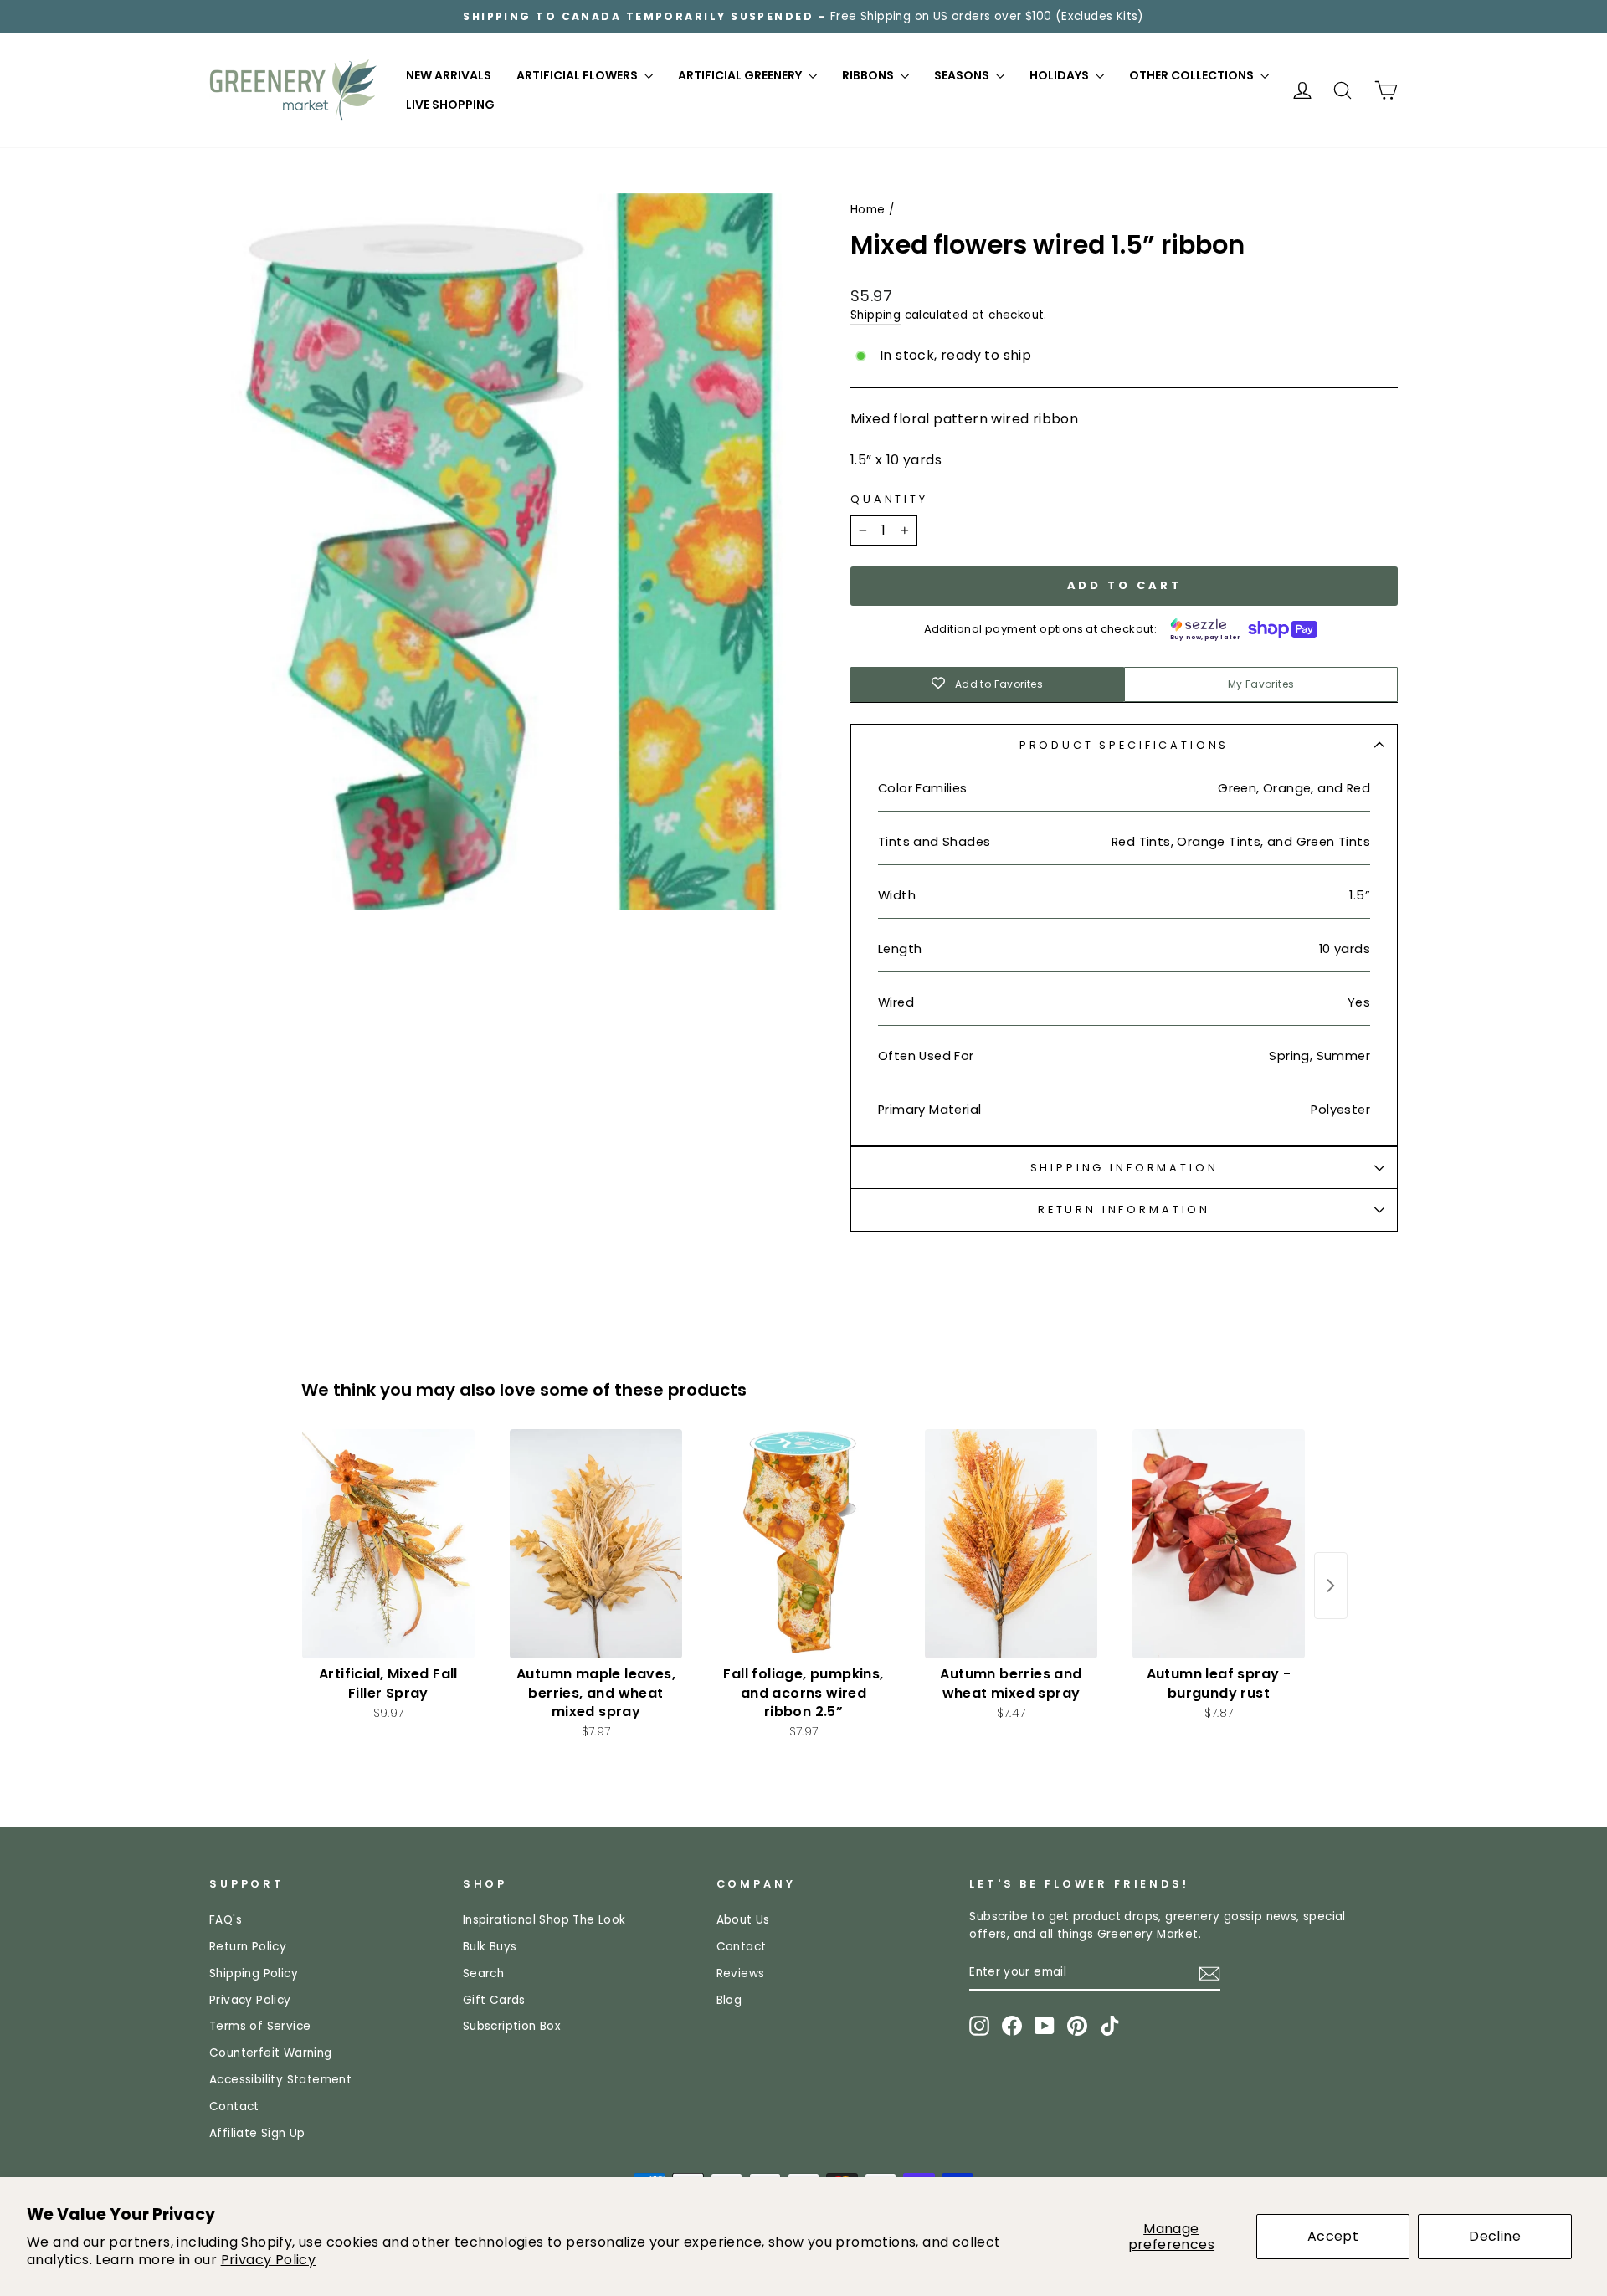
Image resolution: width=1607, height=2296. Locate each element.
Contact (234, 2106)
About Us (743, 1920)
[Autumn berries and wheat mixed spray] (1011, 1544)
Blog (729, 2000)
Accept (1333, 2236)
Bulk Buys (490, 1947)
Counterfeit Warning (271, 2053)
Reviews (741, 1973)
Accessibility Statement (280, 2080)
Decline (1495, 2236)
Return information (1124, 1209)
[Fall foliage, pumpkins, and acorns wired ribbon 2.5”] (803, 1544)
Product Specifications (1124, 745)
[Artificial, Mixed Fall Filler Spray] (388, 1544)
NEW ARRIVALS (449, 75)
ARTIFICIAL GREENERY (741, 75)
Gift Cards (494, 2000)
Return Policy (248, 1947)
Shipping (875, 315)
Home (868, 210)
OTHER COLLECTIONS (1193, 75)
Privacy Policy (269, 2260)
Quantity (889, 499)
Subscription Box (512, 2026)
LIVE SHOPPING (450, 105)
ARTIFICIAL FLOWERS (578, 75)
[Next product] (1331, 1586)
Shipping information (1124, 1168)
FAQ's (226, 1920)
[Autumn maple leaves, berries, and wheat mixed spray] (596, 1544)
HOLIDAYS (1060, 75)
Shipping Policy (254, 1973)
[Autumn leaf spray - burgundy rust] (1219, 1544)
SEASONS (963, 75)
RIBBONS (869, 75)
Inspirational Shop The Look (544, 1920)
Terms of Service (260, 2026)
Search (483, 1973)
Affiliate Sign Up (257, 2133)
